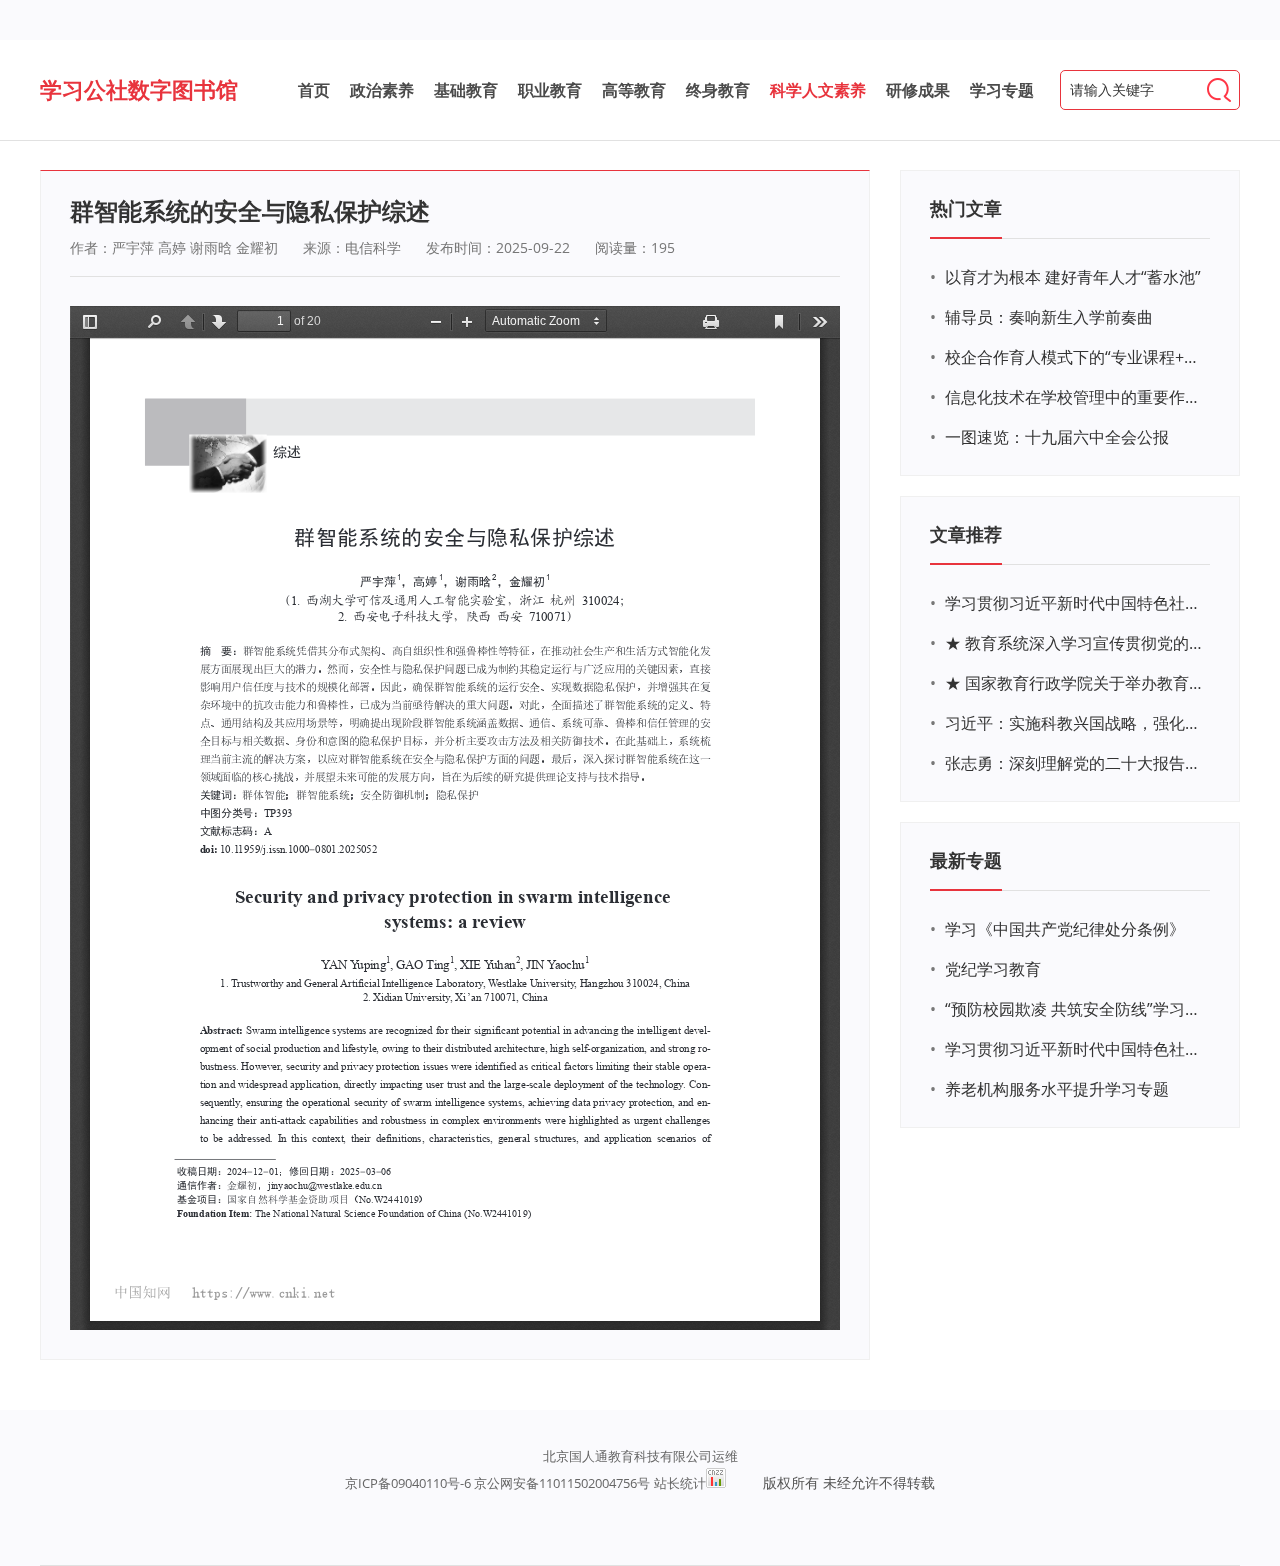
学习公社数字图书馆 (139, 89)
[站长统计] (716, 1483)
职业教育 (550, 90)
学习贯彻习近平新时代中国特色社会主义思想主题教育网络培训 (1075, 603)
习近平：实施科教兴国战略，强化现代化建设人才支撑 (1075, 723)
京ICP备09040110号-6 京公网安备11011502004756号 (497, 1483)
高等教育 (634, 90)
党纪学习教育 (993, 969)
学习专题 (1002, 90)
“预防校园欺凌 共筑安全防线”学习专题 (1075, 1009)
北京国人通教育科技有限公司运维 (640, 1456)
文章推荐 (966, 534)
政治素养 (382, 90)
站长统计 (680, 1483)
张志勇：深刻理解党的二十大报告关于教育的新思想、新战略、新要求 (1075, 763)
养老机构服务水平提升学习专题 (1057, 1089)
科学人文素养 (818, 90)
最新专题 (966, 860)
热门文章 (966, 208)
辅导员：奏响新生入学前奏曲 (1049, 317)
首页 (314, 90)
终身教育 (718, 90)
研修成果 (918, 90)
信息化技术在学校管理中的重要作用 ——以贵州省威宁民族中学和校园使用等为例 (1075, 397)
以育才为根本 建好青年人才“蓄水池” (1073, 277)
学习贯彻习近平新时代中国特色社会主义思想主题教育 (1075, 1049)
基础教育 (466, 90)
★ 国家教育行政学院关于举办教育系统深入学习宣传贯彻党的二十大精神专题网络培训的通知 (1075, 683)
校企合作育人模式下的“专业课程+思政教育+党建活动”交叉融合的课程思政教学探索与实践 (1075, 357)
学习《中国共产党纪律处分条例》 (1065, 929)
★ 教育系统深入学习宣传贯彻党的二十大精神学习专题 (1075, 643)
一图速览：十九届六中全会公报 (1057, 437)
